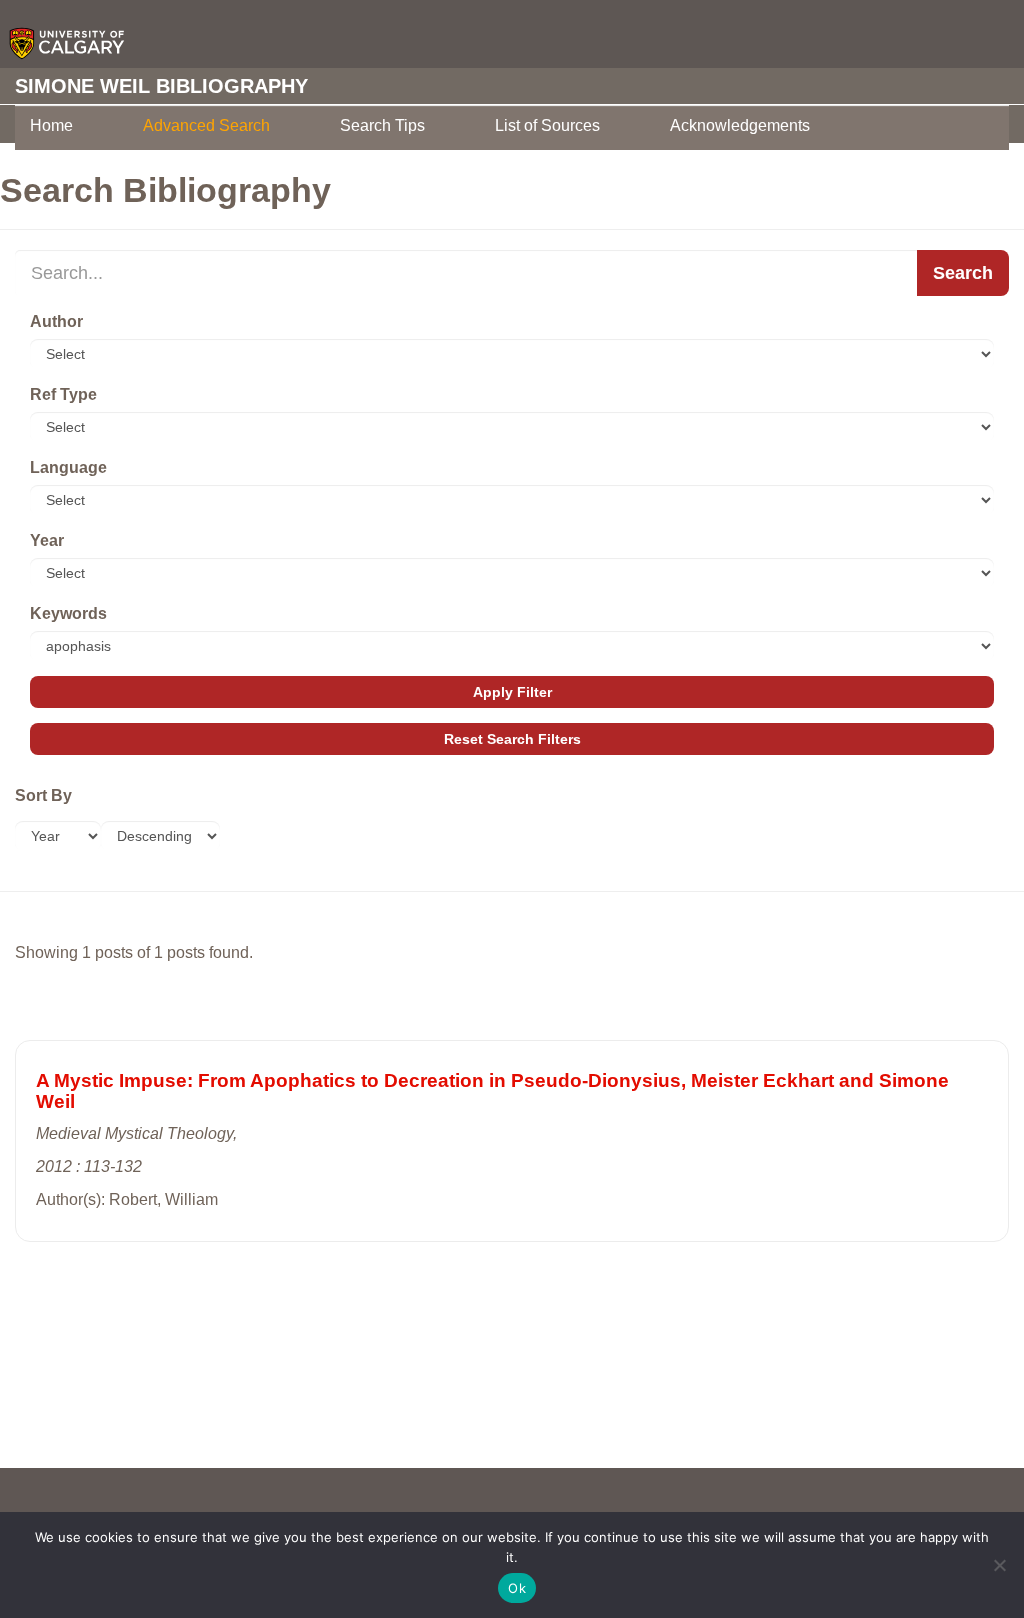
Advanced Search (206, 125)
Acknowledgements (740, 125)
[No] (999, 1565)
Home (51, 125)
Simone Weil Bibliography (161, 86)
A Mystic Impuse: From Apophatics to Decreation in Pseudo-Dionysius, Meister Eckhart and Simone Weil (492, 1091)
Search (963, 273)
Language (68, 467)
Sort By (43, 795)
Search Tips (382, 125)
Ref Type (63, 394)
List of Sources (547, 125)
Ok (517, 1588)
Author (56, 321)
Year (47, 540)
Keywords (68, 613)
